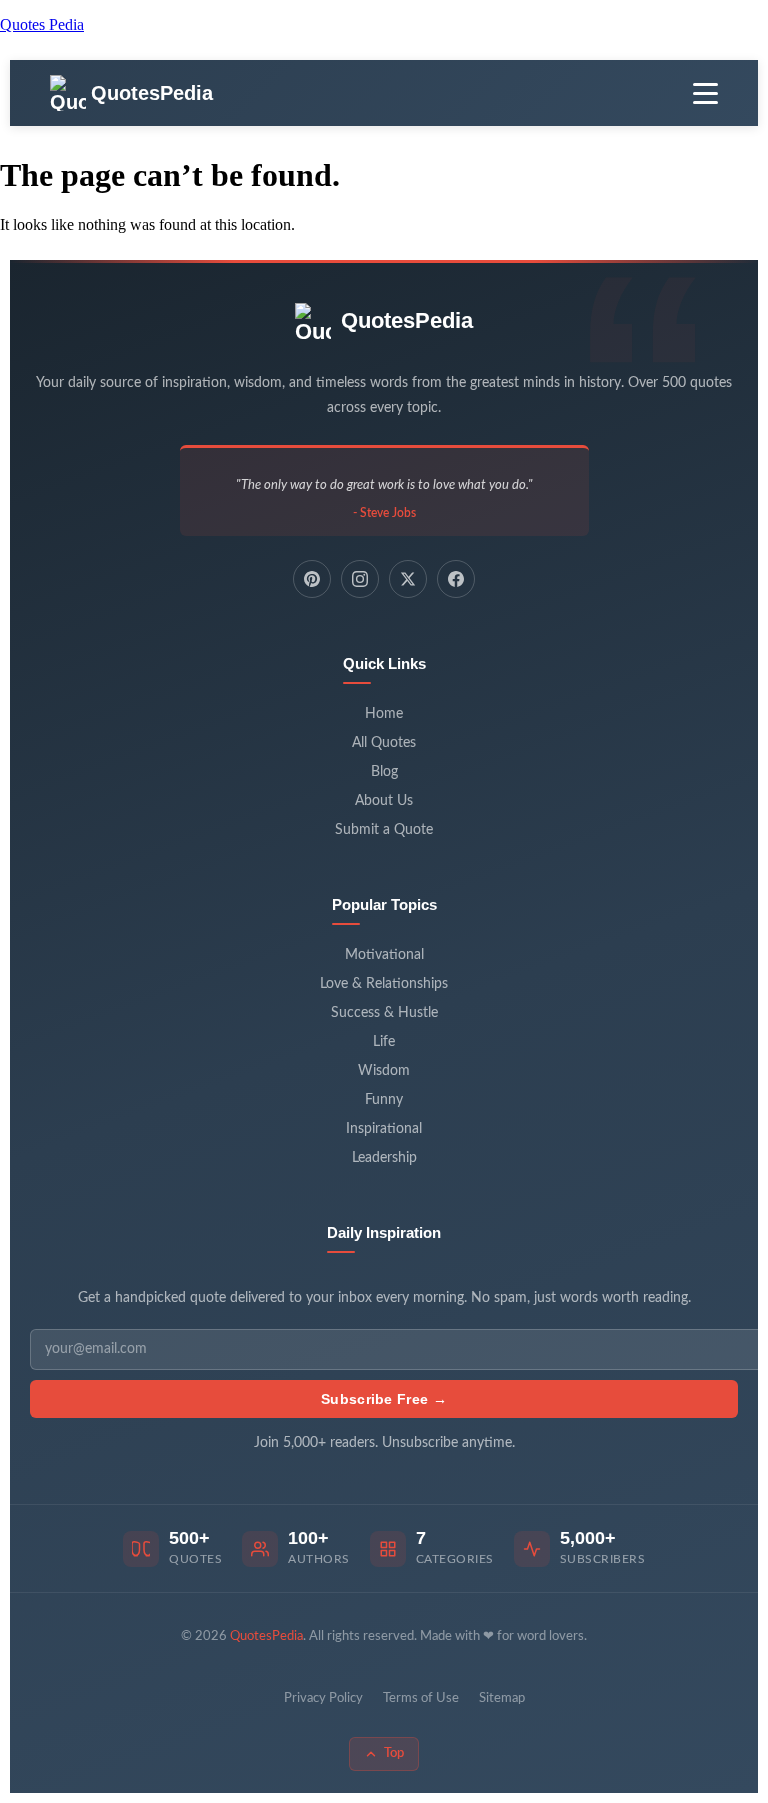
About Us (384, 801)
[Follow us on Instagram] (360, 579)
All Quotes (384, 743)
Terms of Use (421, 1698)
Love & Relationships (384, 984)
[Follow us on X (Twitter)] (408, 579)
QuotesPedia (407, 320)
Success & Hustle (384, 1013)
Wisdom (384, 1071)
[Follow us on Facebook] (456, 579)
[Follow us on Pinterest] (312, 579)
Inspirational (384, 1129)
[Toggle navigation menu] (705, 93)
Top (394, 1753)
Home (384, 714)
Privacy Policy (323, 1698)
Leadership (384, 1158)
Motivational (384, 955)
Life (384, 1042)
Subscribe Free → (384, 1399)
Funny (384, 1100)
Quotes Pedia (42, 24)
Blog (384, 772)
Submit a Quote (384, 830)
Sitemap (502, 1698)
